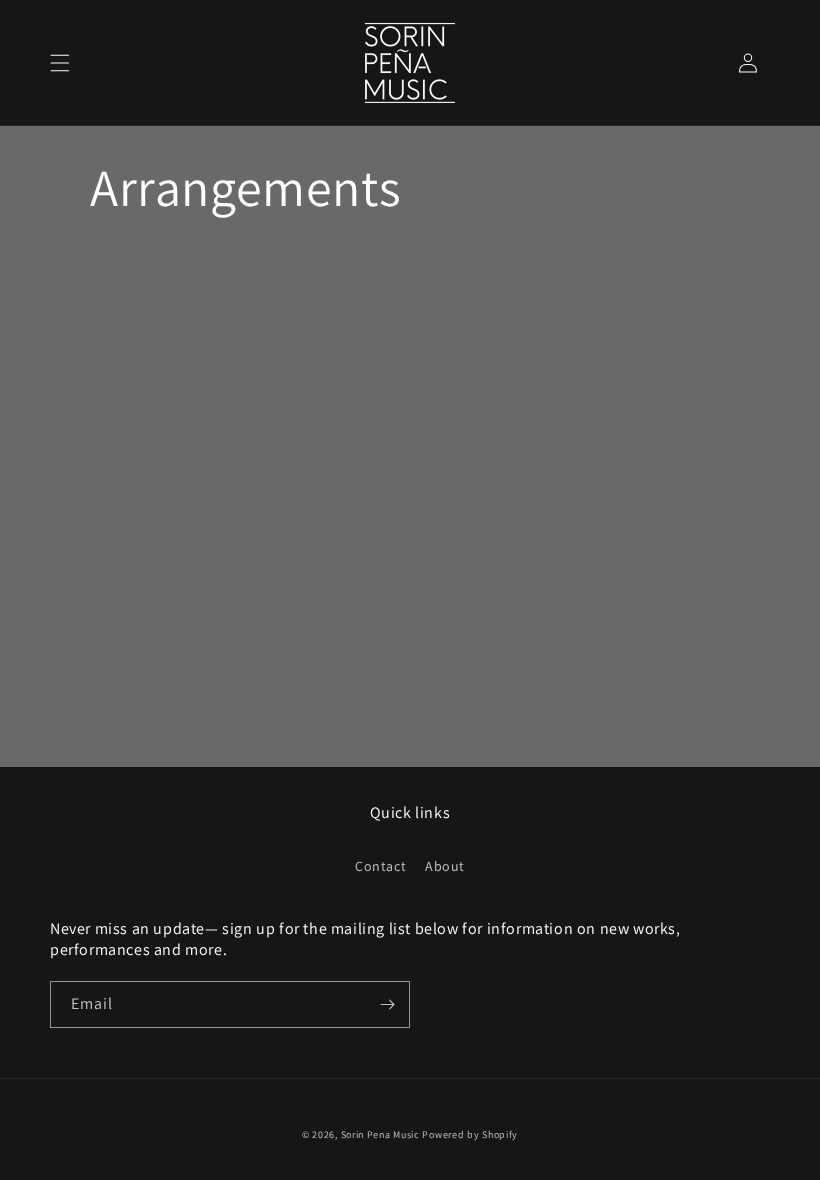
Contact (380, 866)
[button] (60, 63)
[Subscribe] (387, 1004)
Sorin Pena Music (380, 1134)
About (445, 866)
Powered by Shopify (470, 1134)
